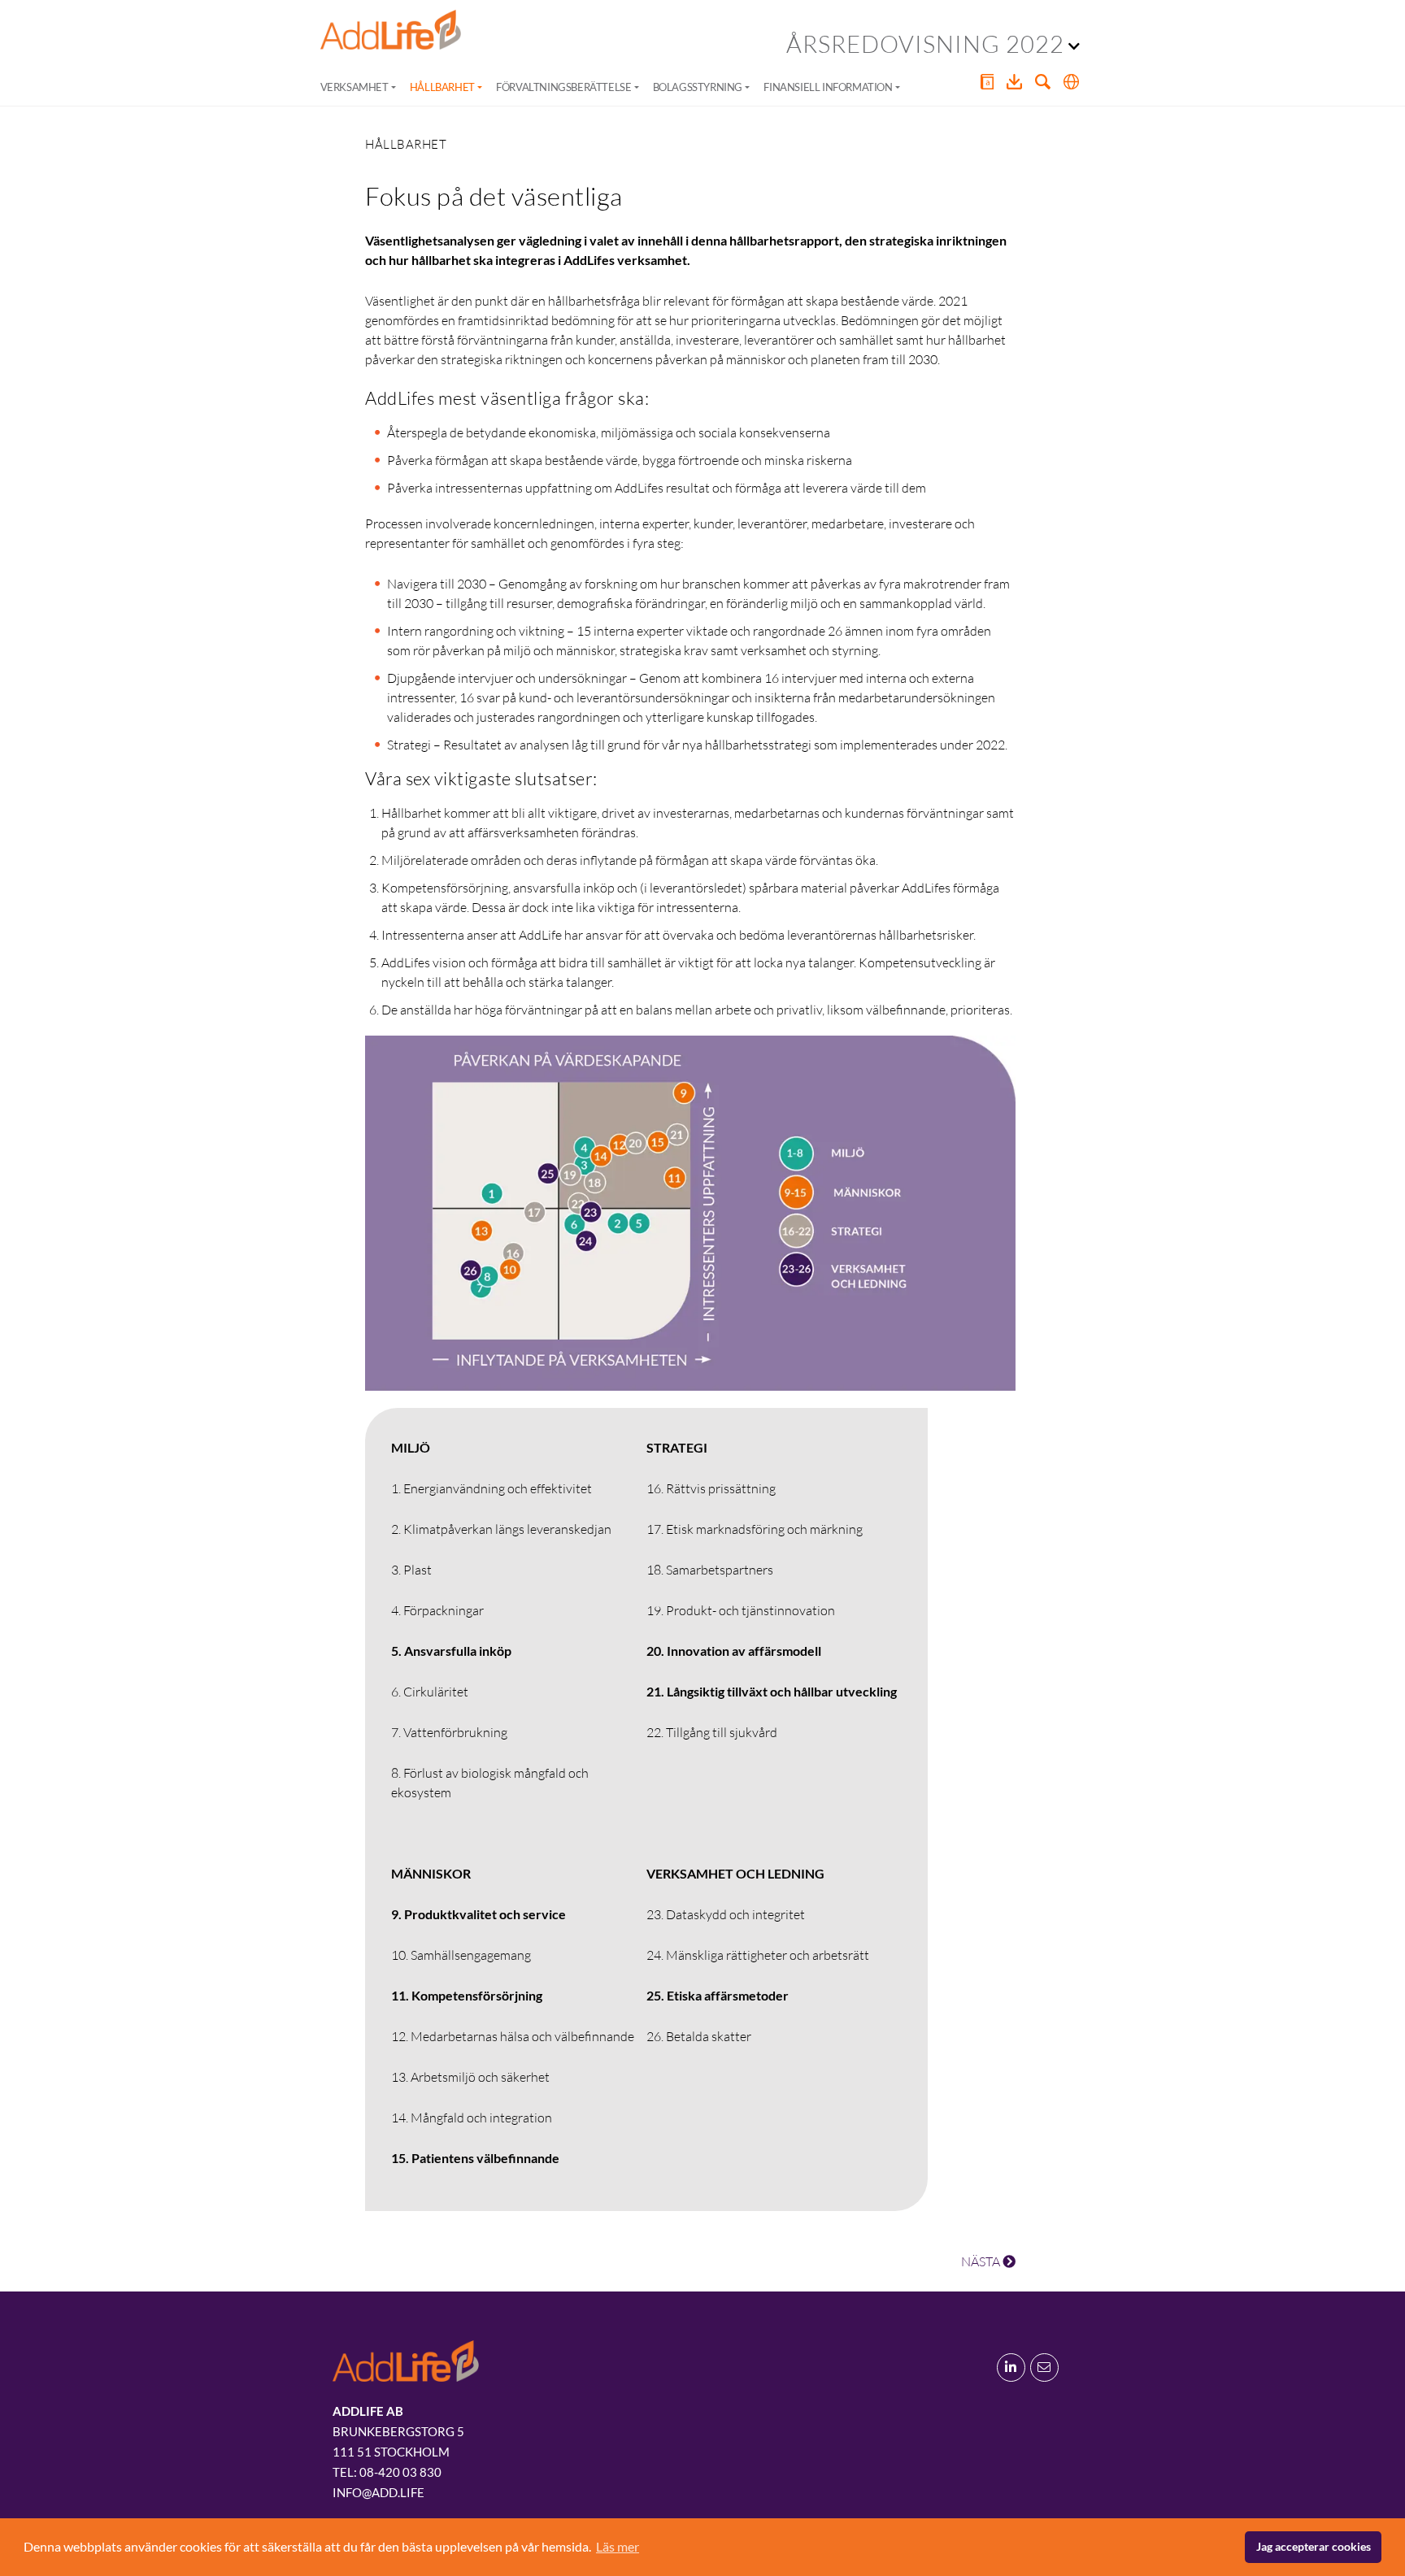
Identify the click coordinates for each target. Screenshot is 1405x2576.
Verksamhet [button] (355, 87)
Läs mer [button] (618, 2546)
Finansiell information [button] (828, 87)
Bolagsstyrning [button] (698, 87)
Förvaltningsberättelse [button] (563, 87)
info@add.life (378, 2492)
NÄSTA (982, 2261)
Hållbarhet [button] (442, 87)
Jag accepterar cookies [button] (1314, 2546)
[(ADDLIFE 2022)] (391, 30)
